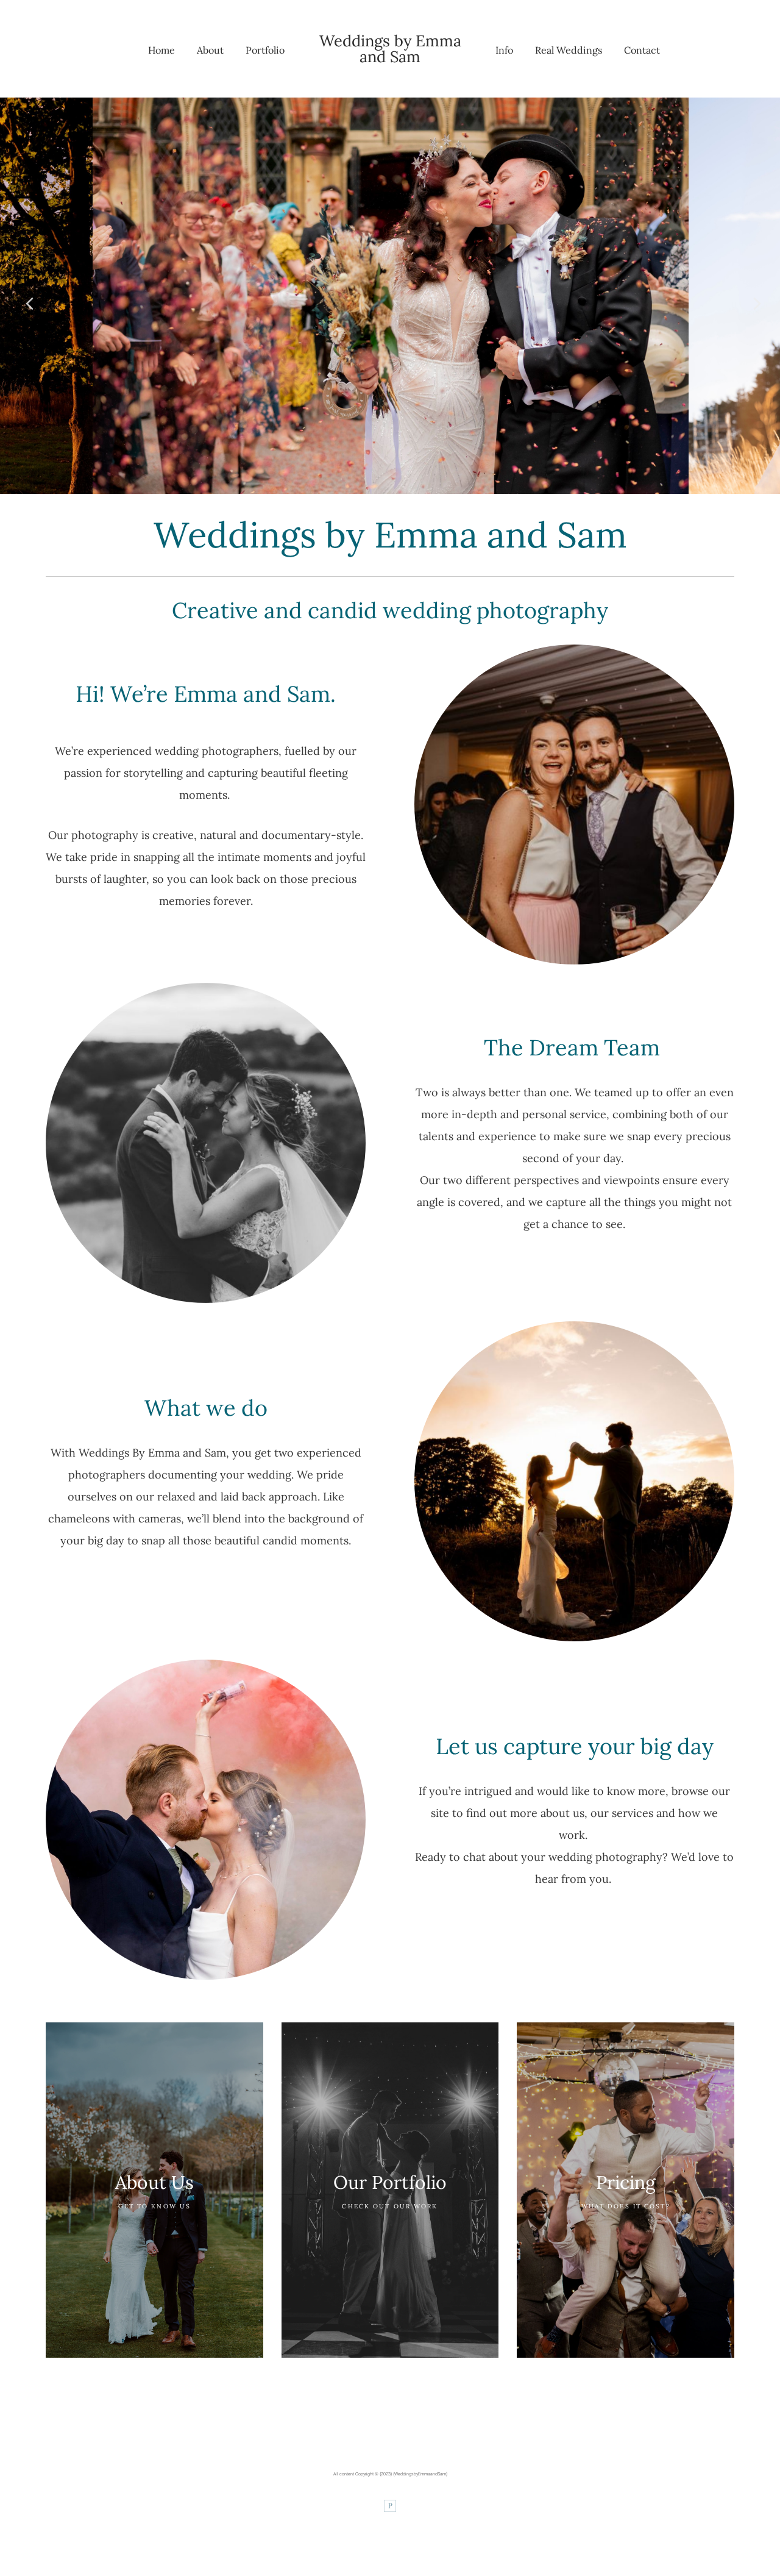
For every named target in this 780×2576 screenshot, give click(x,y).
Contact (642, 50)
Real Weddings (569, 50)
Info (504, 50)
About (210, 50)
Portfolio (265, 50)
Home (161, 50)
